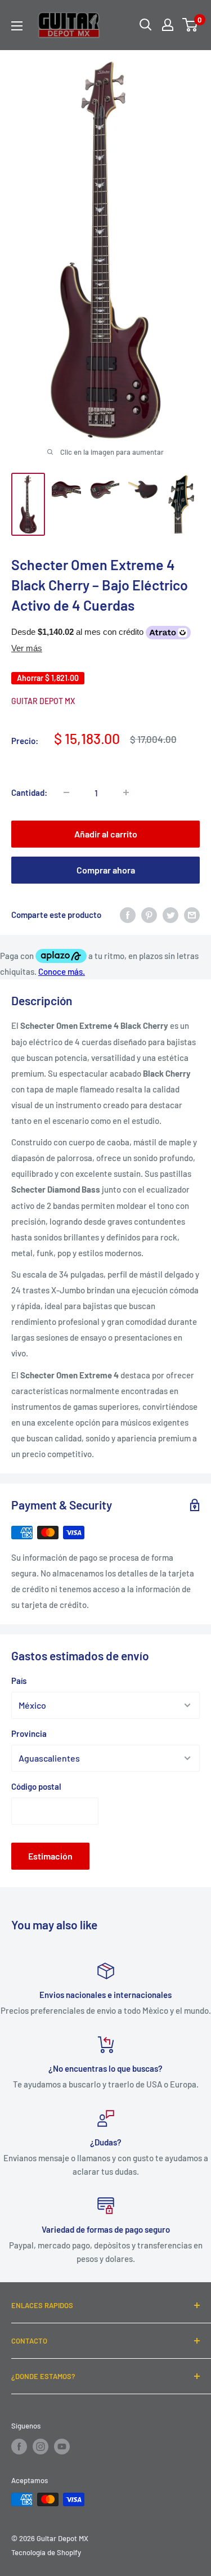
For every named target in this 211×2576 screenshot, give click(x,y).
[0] (190, 25)
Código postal (36, 1786)
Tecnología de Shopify (46, 2552)
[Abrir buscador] (146, 25)
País (19, 1681)
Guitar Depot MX (43, 701)
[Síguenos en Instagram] (41, 2447)
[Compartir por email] (192, 915)
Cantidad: (29, 792)
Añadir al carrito (106, 834)
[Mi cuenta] (168, 25)
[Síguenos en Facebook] (19, 2447)
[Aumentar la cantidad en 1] (126, 792)
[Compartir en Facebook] (128, 915)
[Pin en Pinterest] (149, 915)
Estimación (50, 1856)
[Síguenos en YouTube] (62, 2447)
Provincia (29, 1733)
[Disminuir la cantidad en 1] (66, 792)
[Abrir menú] (17, 26)
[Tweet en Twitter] (170, 915)
